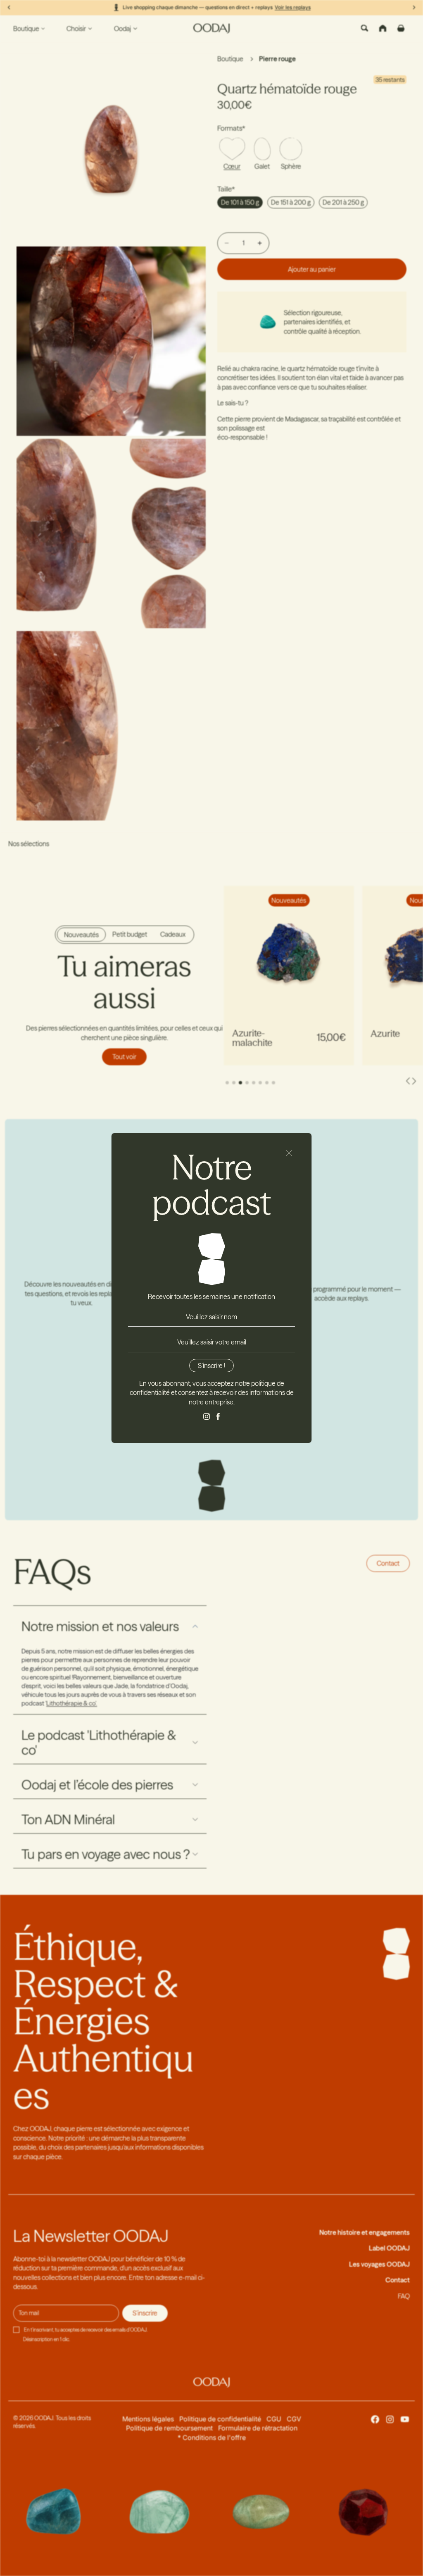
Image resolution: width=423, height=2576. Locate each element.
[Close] (289, 1153)
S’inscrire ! (211, 1366)
